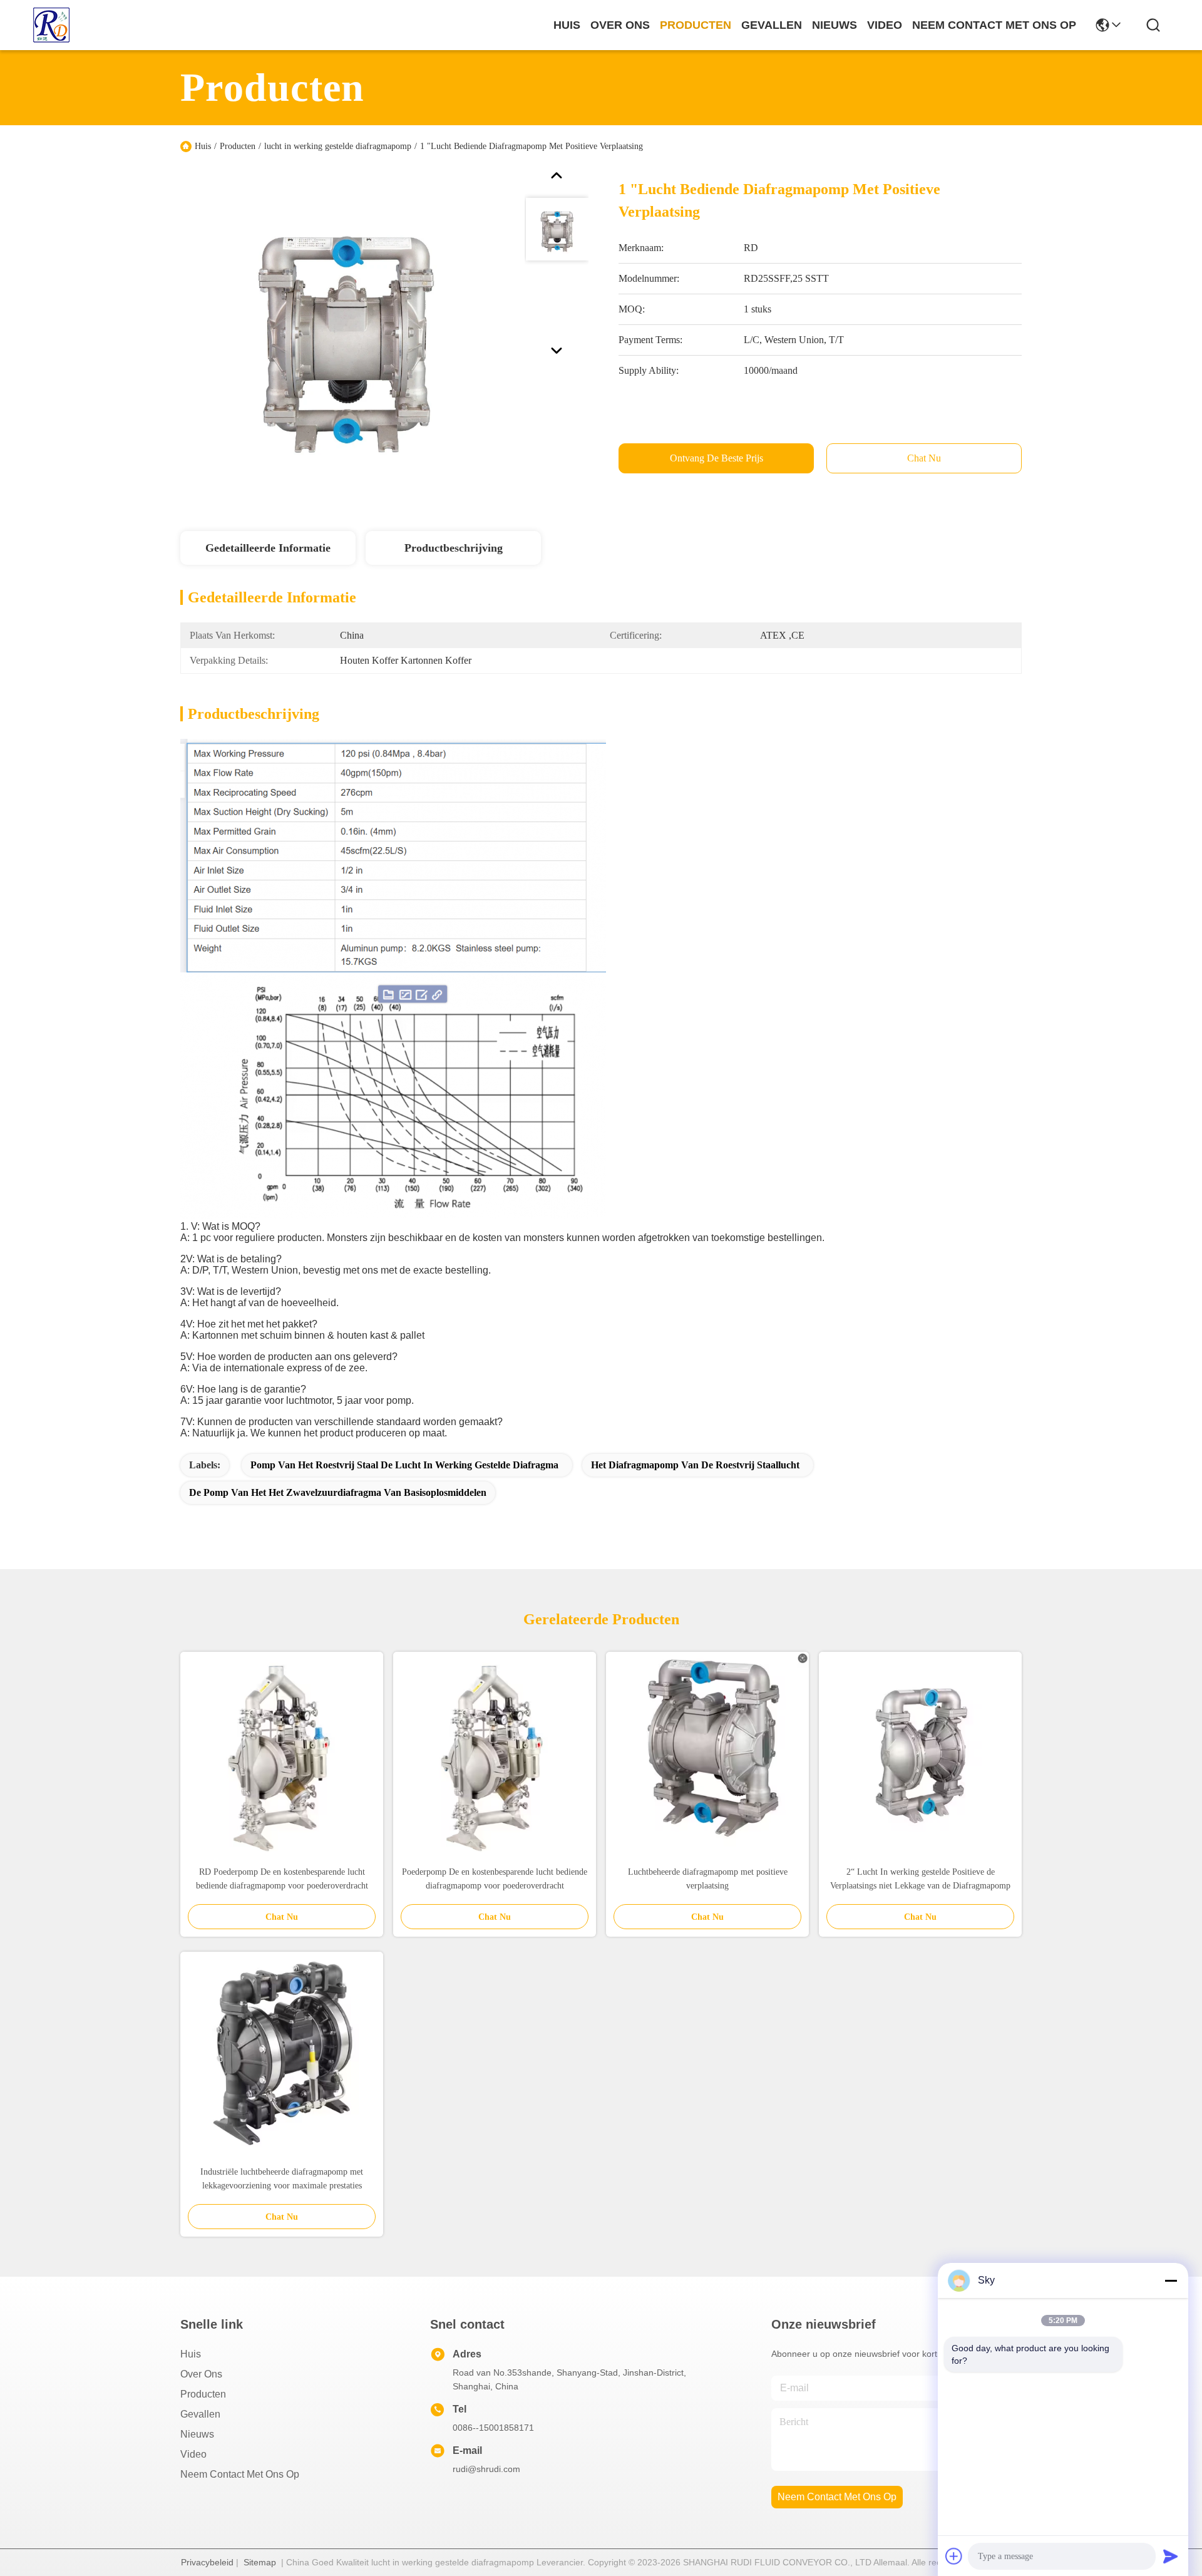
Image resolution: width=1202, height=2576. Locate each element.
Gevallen (200, 2414)
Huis (567, 25)
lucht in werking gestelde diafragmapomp (338, 146)
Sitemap (260, 2562)
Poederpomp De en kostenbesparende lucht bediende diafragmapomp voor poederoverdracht (495, 1879)
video (885, 25)
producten (696, 25)
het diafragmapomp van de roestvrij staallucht (695, 1465)
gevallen (772, 25)
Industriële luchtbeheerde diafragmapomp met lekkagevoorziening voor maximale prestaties (282, 2179)
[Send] (1171, 2556)
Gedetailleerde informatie (268, 548)
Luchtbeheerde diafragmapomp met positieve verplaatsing (708, 1879)
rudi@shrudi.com (486, 2469)
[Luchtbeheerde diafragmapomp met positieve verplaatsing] (707, 1754)
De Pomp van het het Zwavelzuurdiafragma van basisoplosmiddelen (338, 1492)
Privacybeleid (207, 2562)
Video (193, 2454)
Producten (238, 146)
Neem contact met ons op (240, 2474)
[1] (347, 334)
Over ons (201, 2374)
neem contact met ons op (994, 25)
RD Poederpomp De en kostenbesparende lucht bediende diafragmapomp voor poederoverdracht (282, 1879)
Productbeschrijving (454, 548)
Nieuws (197, 2434)
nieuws (835, 25)
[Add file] (954, 2556)
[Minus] (1171, 2280)
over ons (620, 25)
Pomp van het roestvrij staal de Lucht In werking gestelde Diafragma (404, 1465)
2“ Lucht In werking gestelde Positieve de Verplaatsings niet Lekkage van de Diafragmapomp (920, 1879)
